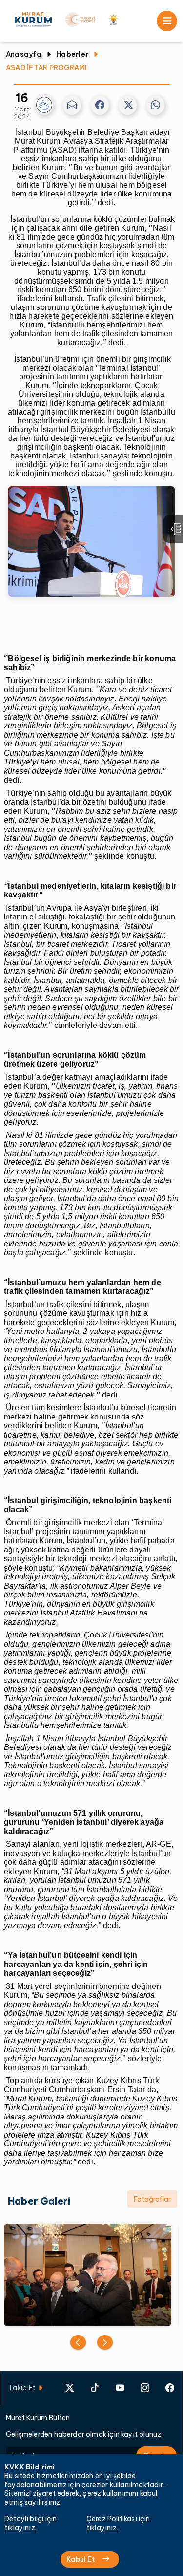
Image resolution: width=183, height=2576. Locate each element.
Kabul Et (81, 2559)
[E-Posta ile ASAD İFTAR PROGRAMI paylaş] (72, 105)
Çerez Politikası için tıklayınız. (118, 2523)
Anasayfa (24, 54)
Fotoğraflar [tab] (152, 2199)
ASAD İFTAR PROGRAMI (47, 68)
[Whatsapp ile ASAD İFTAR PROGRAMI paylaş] (155, 105)
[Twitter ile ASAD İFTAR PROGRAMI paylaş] (128, 105)
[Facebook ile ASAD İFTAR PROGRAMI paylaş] (100, 105)
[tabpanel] (91, 2275)
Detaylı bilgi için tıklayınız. (30, 2523)
